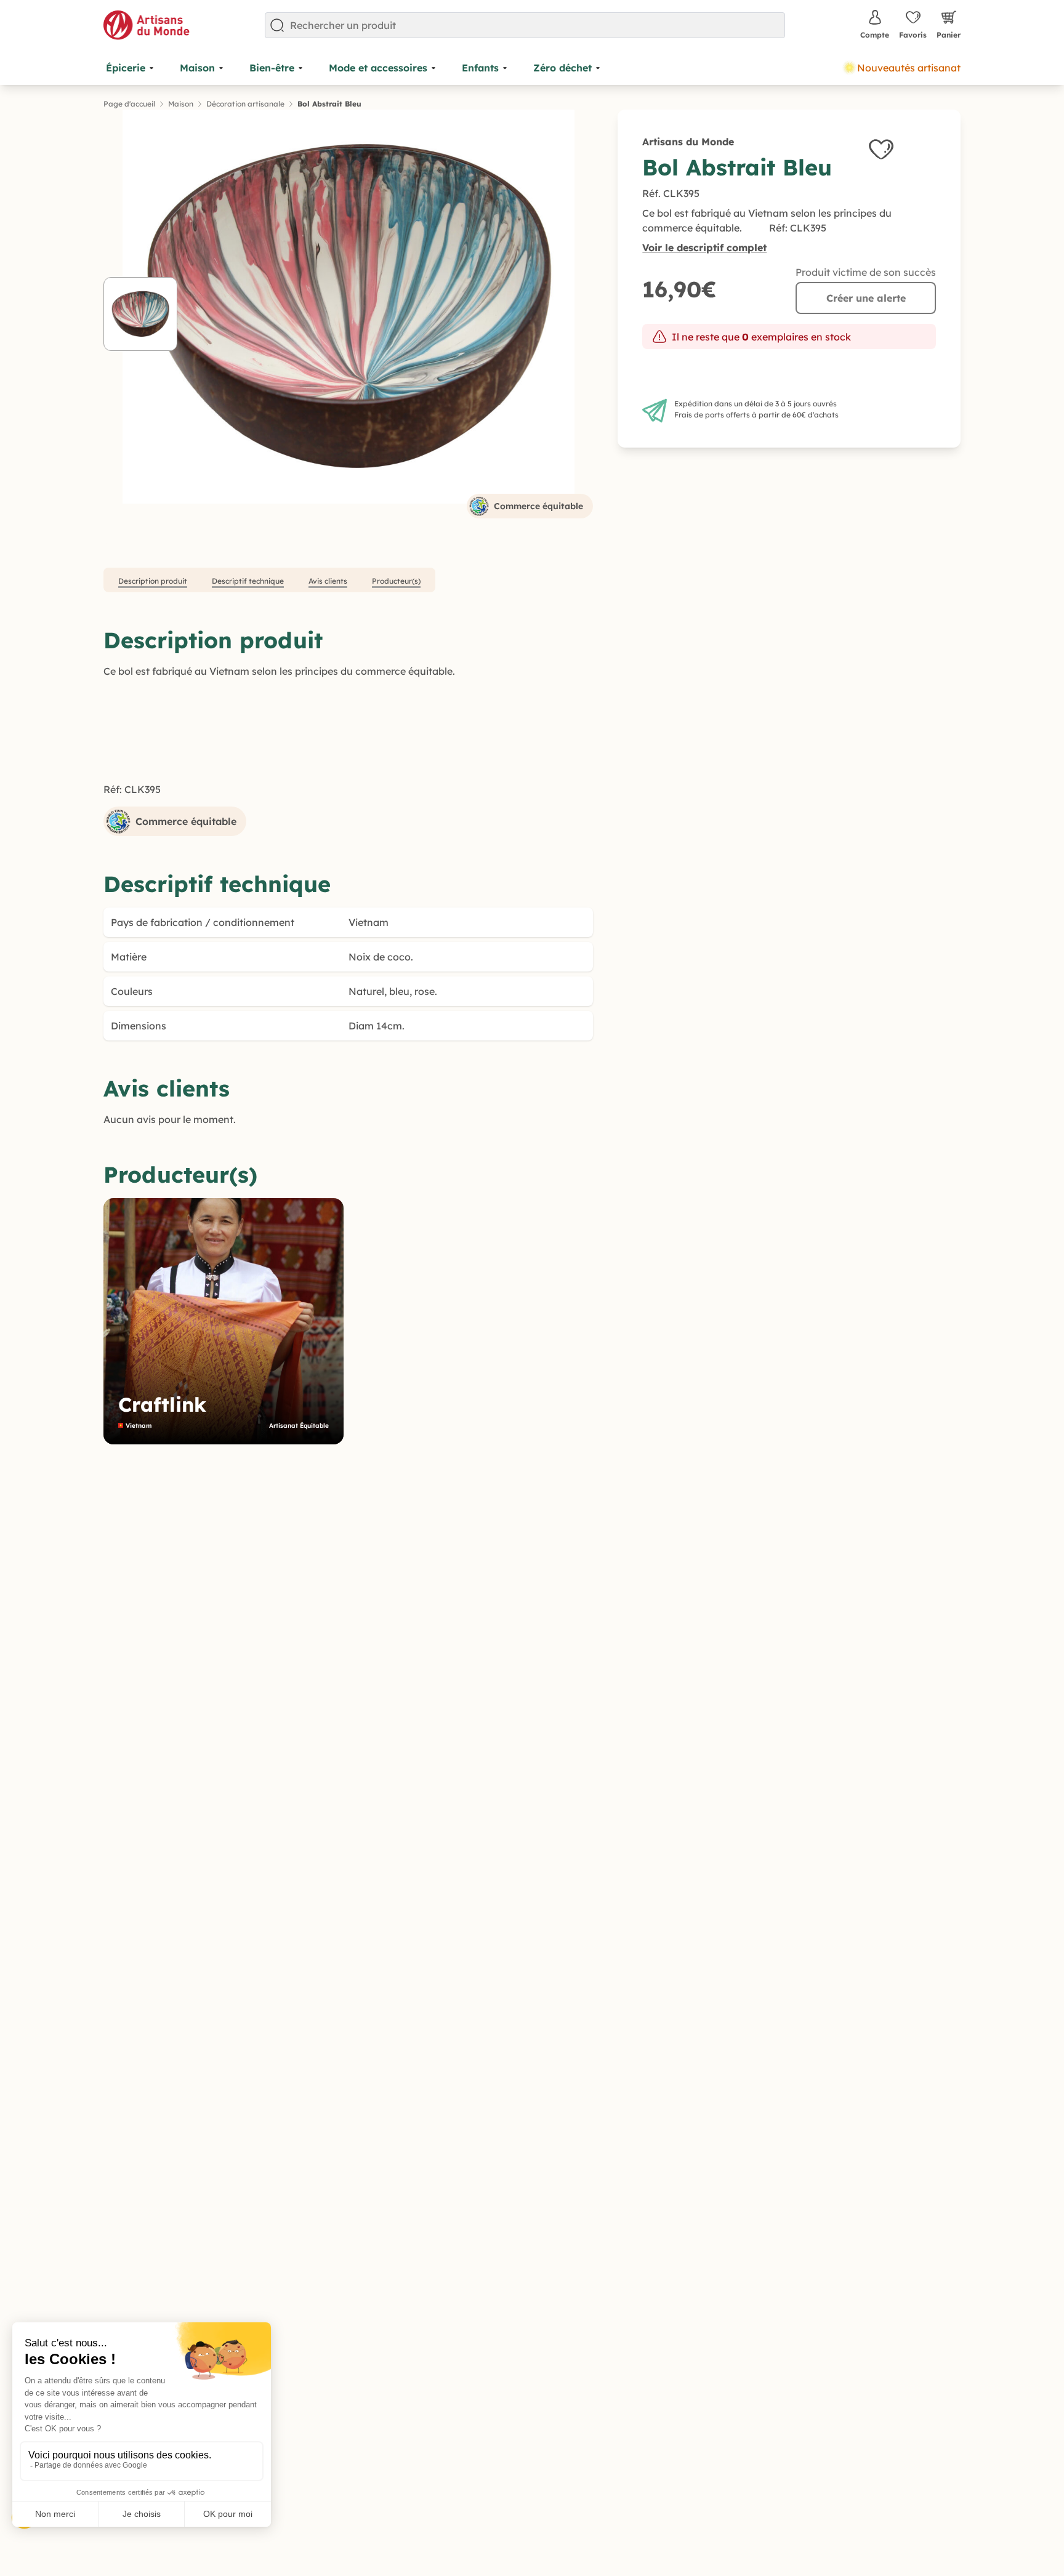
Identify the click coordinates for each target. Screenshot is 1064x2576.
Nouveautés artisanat (909, 68)
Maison (181, 104)
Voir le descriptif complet (704, 248)
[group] (224, 1321)
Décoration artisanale (245, 104)
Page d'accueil (129, 104)
